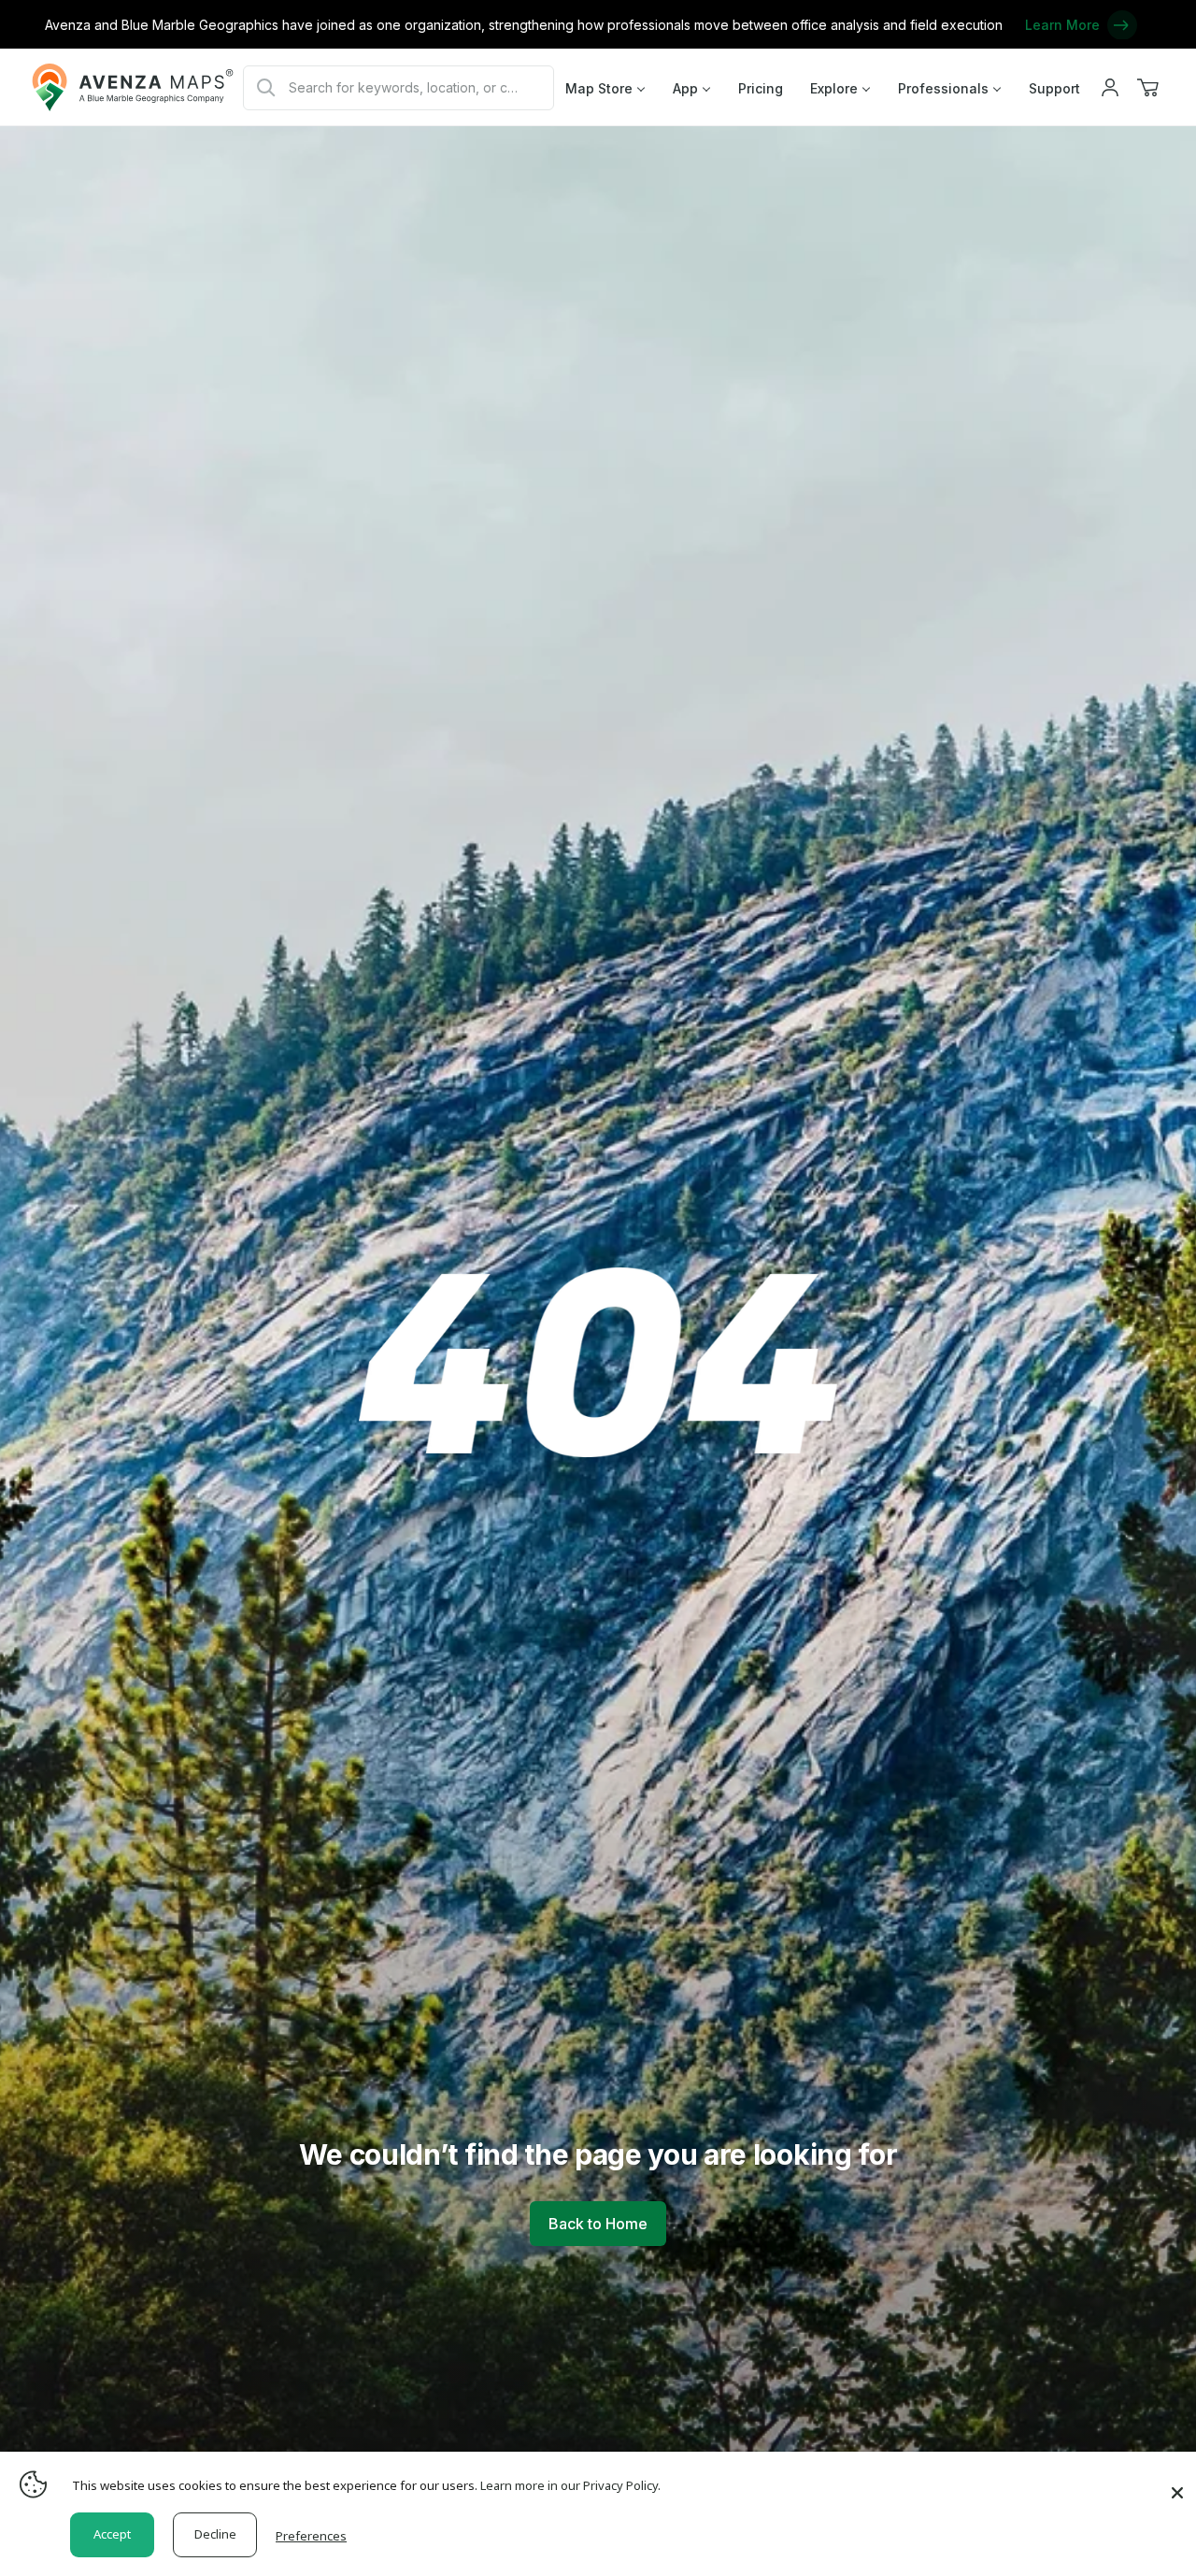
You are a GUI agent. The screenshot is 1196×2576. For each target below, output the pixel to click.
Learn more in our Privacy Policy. (570, 2485)
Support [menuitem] (1054, 88)
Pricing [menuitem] (761, 88)
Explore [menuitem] (834, 88)
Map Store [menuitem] (599, 88)
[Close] (1177, 2483)
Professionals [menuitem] (943, 88)
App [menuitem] (685, 88)
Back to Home (598, 2224)
